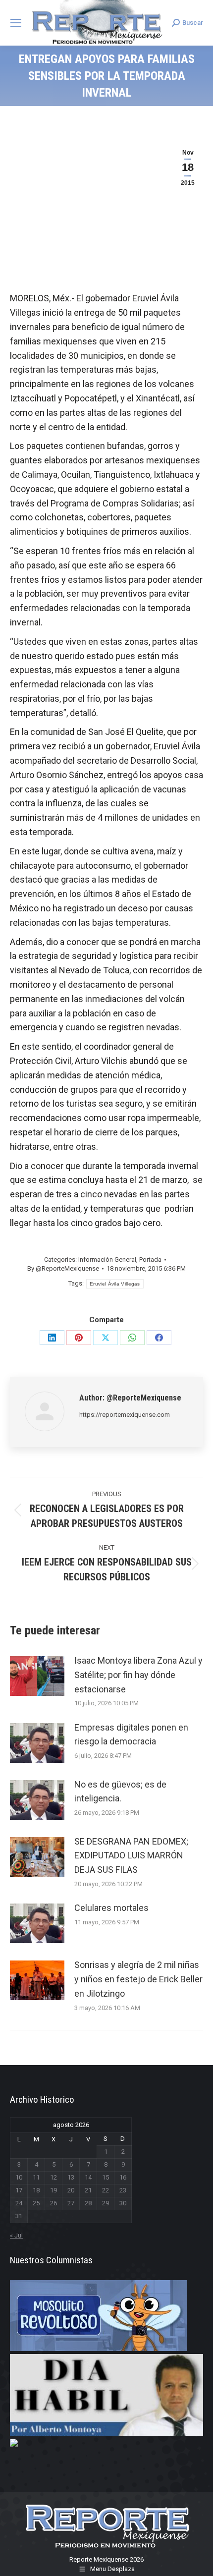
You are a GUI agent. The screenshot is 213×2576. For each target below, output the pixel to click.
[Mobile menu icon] (16, 23)
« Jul (16, 2235)
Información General (107, 1260)
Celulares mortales (111, 1908)
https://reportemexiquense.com (125, 1415)
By (63, 1268)
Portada (150, 1260)
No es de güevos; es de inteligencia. (120, 1792)
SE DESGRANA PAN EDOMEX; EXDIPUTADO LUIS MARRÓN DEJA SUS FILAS (131, 1856)
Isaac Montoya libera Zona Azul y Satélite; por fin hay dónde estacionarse (138, 1675)
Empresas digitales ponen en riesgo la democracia (131, 1735)
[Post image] (37, 1676)
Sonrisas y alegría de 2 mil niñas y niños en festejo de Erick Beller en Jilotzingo (138, 1979)
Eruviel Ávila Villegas (115, 1284)
